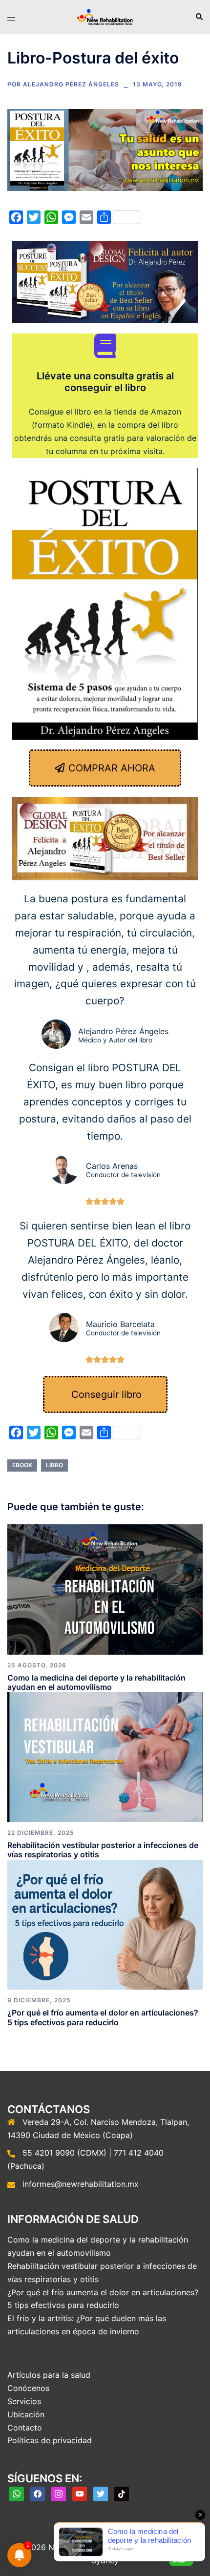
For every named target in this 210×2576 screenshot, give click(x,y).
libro (54, 1465)
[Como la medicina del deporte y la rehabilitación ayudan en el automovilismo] (105, 1588)
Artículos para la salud (49, 2375)
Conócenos (28, 2388)
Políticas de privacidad (50, 2440)
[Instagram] (59, 2493)
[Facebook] (38, 2493)
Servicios (24, 2401)
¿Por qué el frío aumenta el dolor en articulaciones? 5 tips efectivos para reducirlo (103, 2017)
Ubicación (26, 2414)
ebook (22, 1465)
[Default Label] (17, 2493)
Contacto (25, 2428)
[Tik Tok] (122, 2493)
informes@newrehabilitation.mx (81, 2184)
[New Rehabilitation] (105, 16)
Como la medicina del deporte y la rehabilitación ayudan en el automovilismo (96, 1682)
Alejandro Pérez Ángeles (71, 84)
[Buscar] (199, 17)
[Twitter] (101, 2493)
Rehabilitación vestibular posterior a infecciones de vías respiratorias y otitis (103, 1850)
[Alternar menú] (11, 17)
